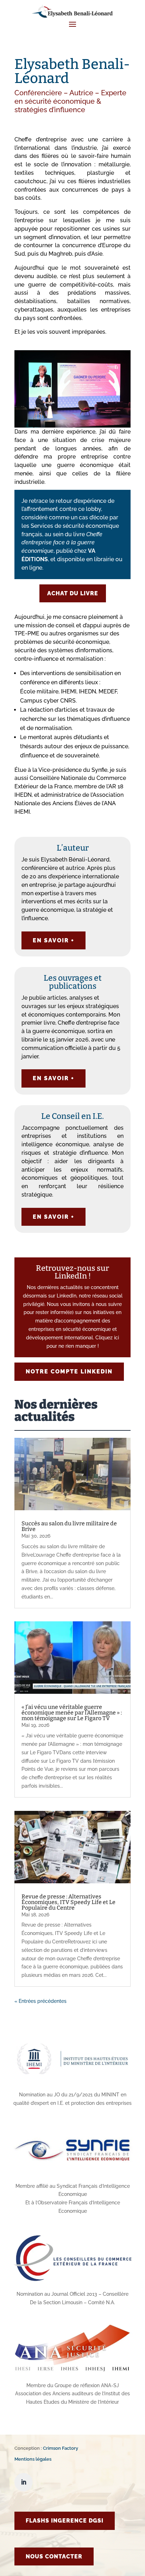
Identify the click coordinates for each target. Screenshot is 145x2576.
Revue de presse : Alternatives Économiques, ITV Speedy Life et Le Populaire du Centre (68, 1902)
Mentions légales (33, 2459)
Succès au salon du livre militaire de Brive (69, 1526)
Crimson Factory (61, 2448)
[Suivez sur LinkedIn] (24, 2482)
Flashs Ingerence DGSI (65, 2521)
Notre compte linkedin (69, 1372)
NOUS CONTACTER (54, 2556)
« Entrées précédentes (40, 2001)
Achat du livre (73, 593)
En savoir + (53, 940)
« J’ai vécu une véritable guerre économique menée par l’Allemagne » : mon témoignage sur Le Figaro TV (72, 1713)
